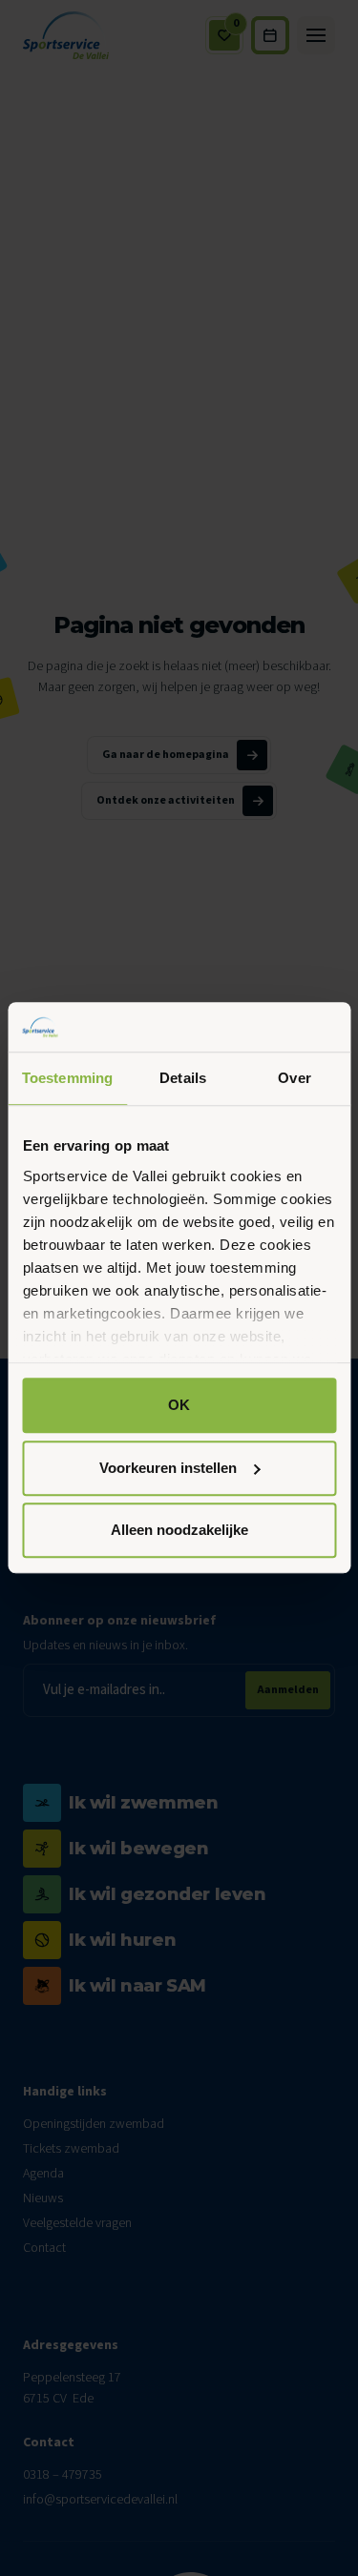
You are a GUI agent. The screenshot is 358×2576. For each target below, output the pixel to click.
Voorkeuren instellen (168, 1468)
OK (179, 1406)
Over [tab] (294, 1079)
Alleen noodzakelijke (179, 1531)
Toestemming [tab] (67, 1079)
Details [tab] (183, 1079)
